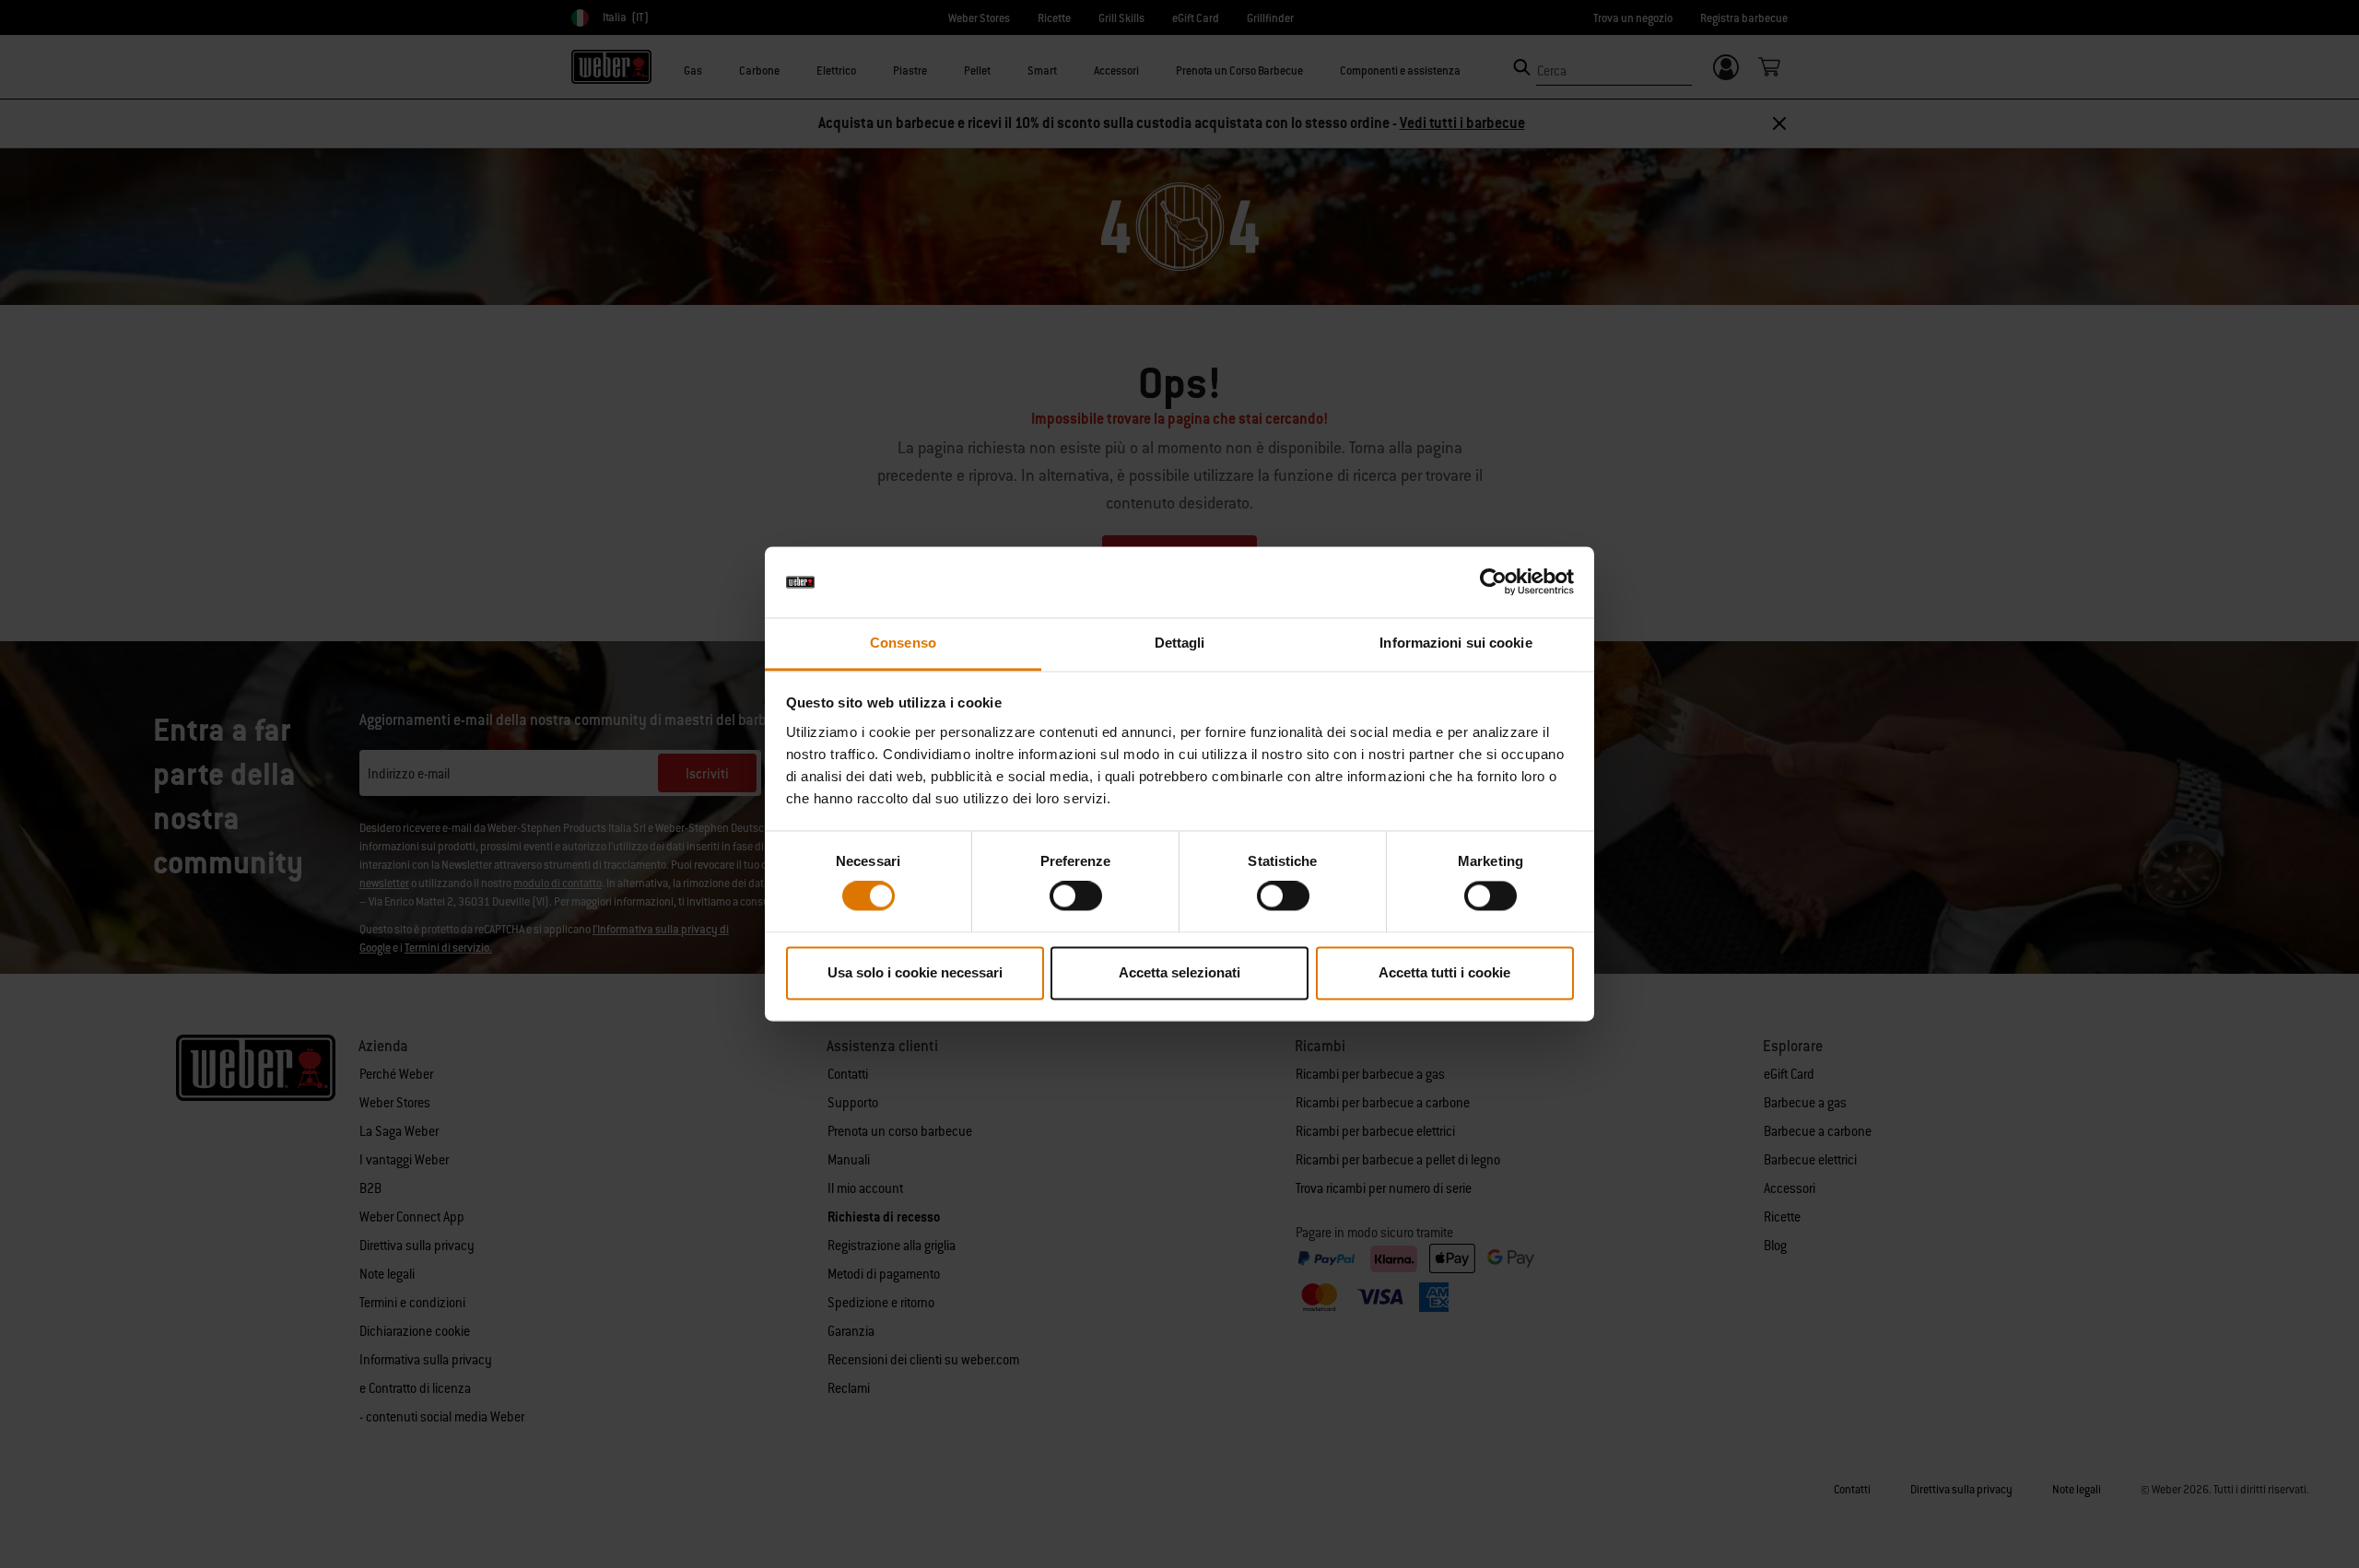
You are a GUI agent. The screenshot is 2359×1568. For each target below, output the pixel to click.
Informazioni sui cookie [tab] (1455, 643)
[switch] (1076, 896)
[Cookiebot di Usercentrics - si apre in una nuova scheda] (1493, 582)
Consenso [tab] (903, 643)
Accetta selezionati (1179, 972)
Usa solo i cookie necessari (915, 972)
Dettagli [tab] (1180, 643)
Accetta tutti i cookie (1444, 972)
